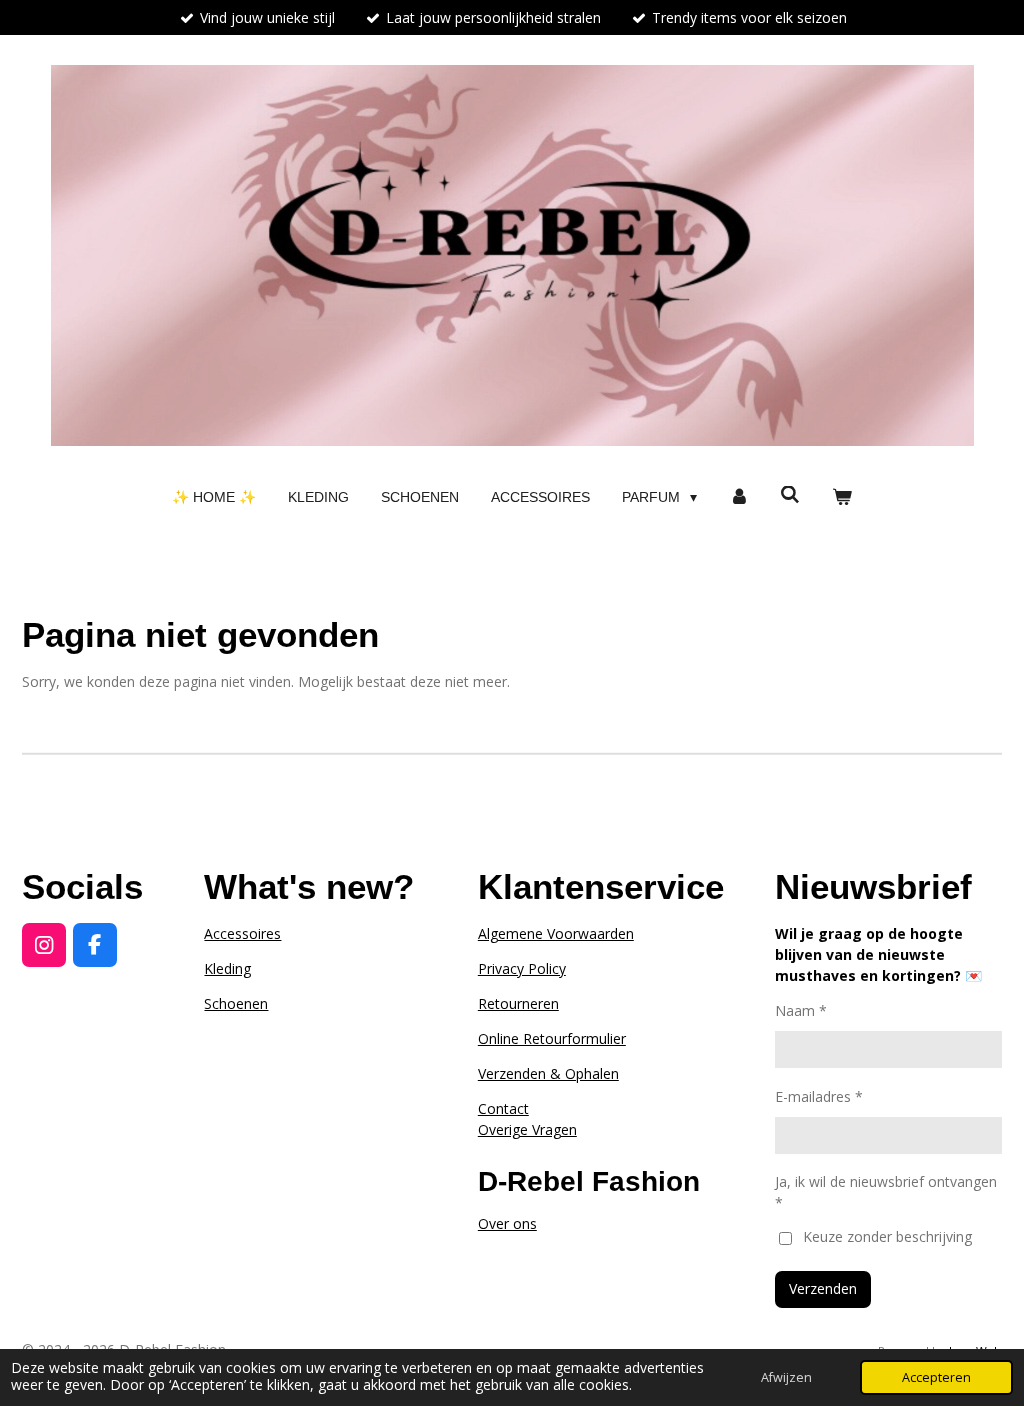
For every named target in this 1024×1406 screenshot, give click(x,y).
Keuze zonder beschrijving (887, 1236)
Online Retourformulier (552, 1038)
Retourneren (518, 1003)
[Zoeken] (791, 495)
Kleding (227, 968)
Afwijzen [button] (786, 1377)
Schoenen (236, 1003)
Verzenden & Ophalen (548, 1073)
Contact (503, 1108)
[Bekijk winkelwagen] (842, 497)
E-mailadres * (819, 1096)
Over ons (507, 1223)
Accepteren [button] (936, 1377)
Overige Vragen (527, 1129)
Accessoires (242, 933)
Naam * (801, 1010)
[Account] (739, 497)
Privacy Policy (522, 968)
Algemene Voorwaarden (556, 933)
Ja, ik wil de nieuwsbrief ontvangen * (886, 1192)
